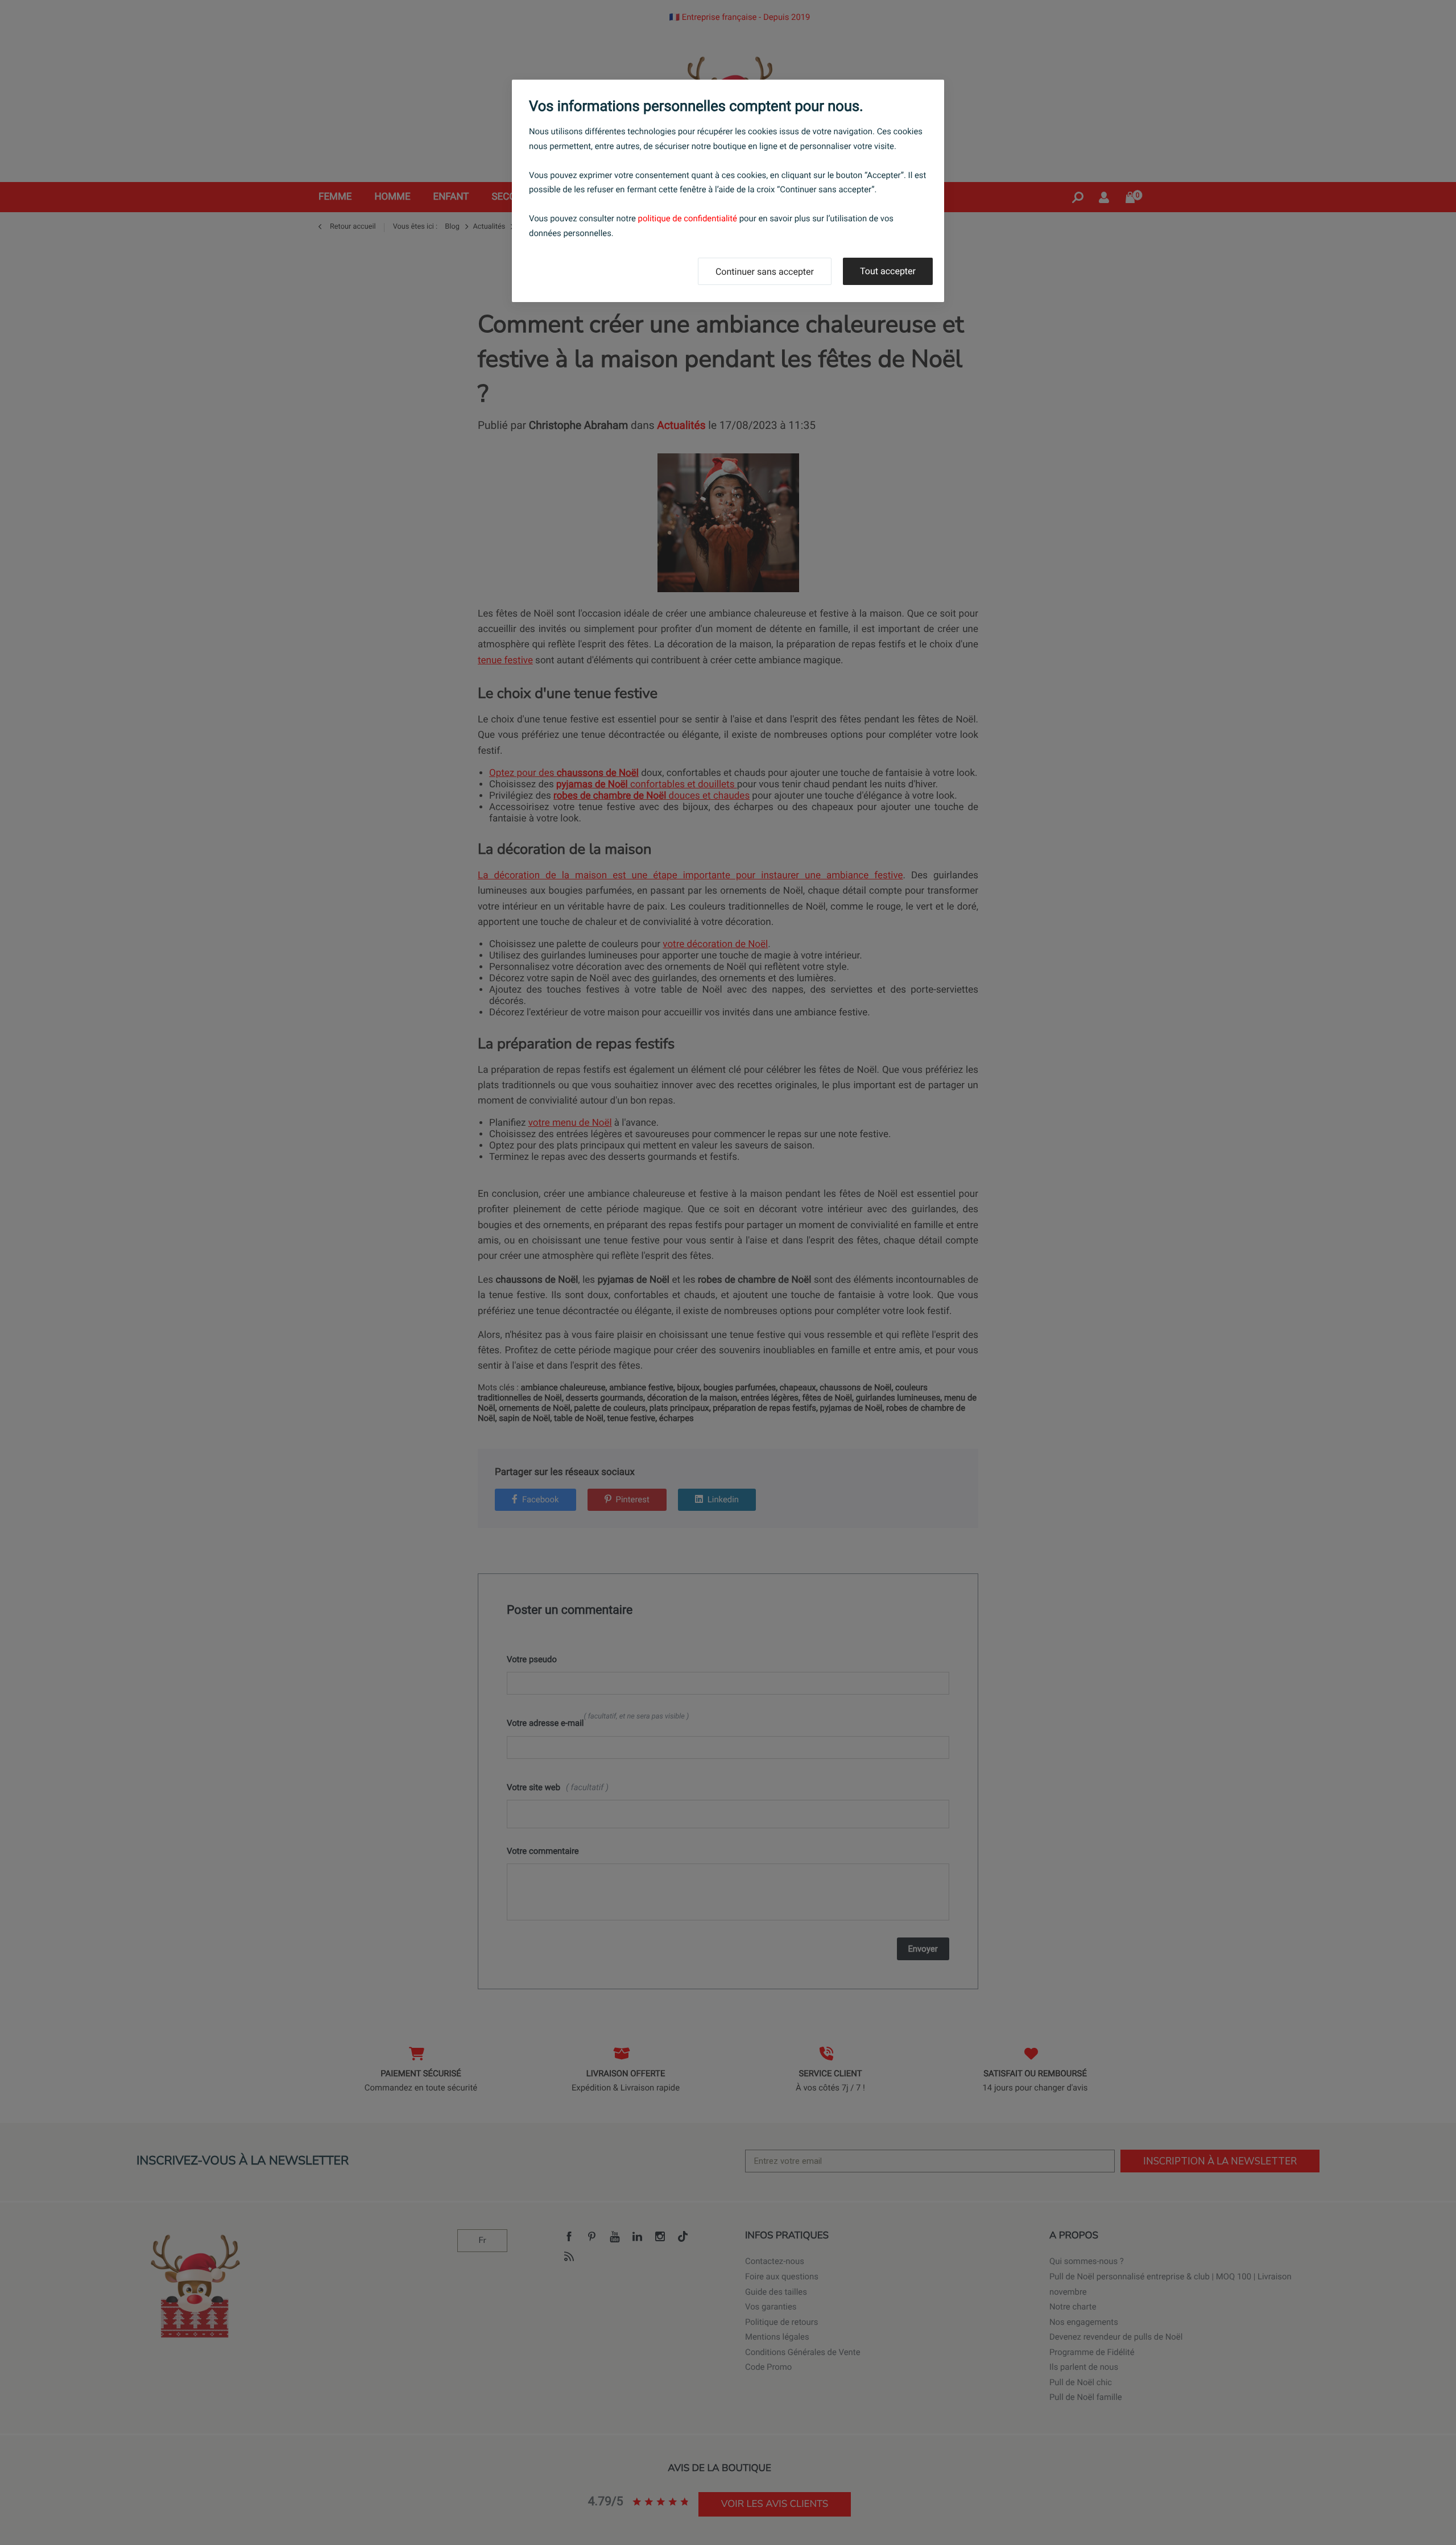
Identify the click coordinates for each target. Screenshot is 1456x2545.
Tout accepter (888, 271)
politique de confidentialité (688, 218)
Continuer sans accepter (765, 272)
